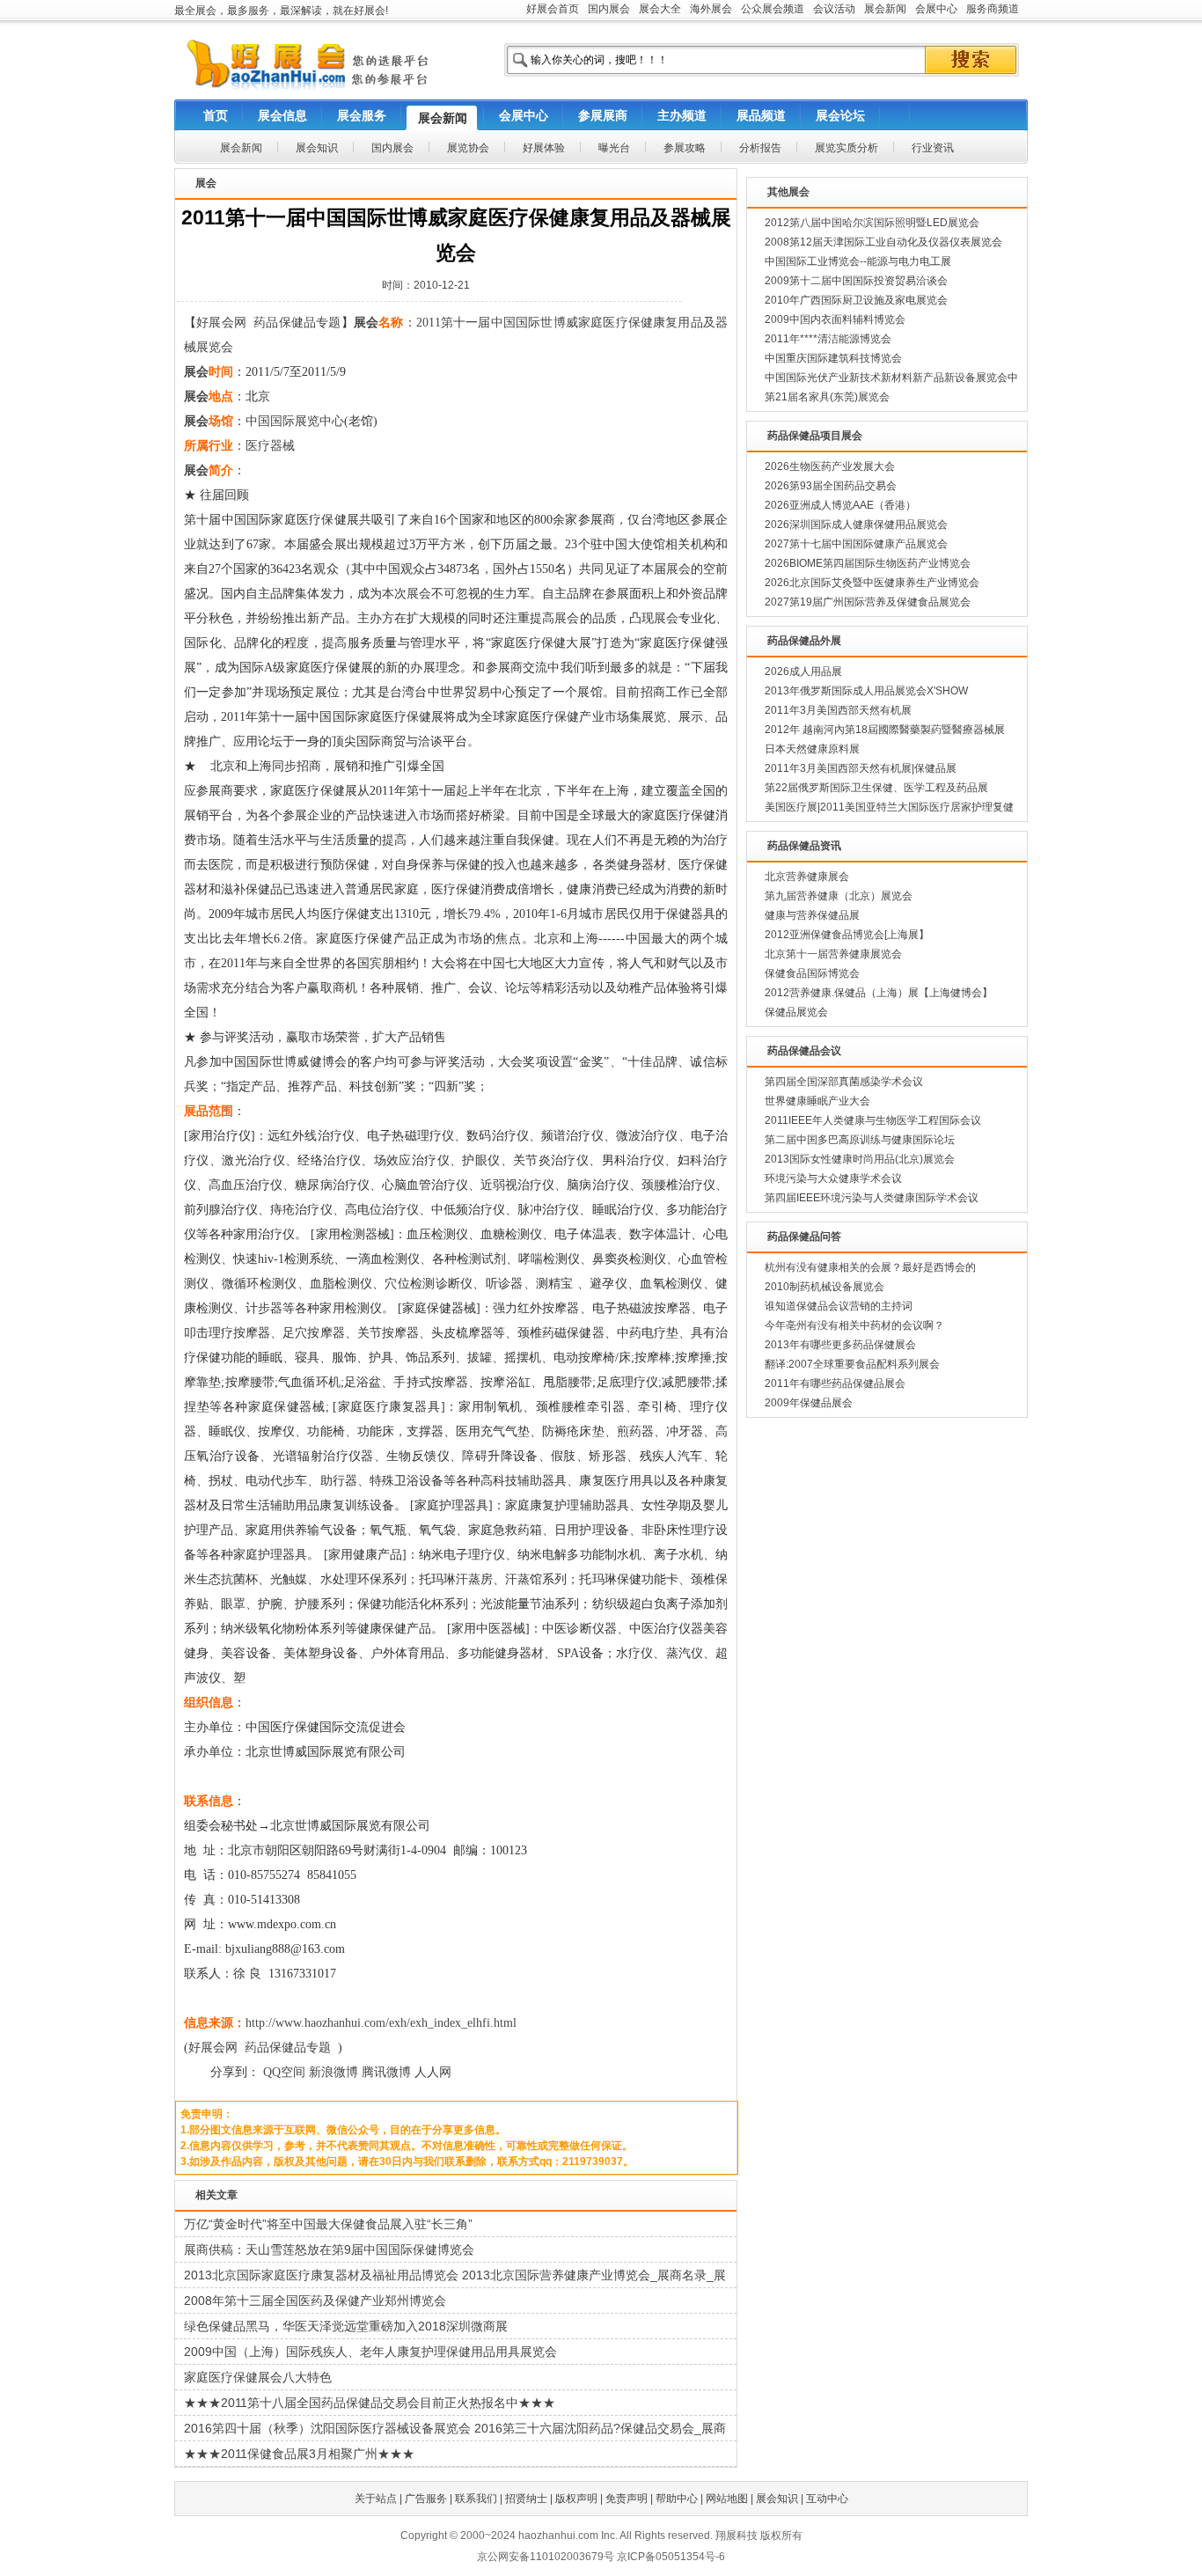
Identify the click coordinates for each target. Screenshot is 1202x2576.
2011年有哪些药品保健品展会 (835, 1383)
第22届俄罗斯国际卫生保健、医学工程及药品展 (876, 788)
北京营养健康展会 (807, 877)
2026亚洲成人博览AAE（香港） (840, 505)
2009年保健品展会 (809, 1403)
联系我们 (476, 2499)
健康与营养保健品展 (812, 915)
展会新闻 (885, 9)
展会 (366, 323)
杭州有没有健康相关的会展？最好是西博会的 (870, 1267)
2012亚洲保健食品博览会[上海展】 (847, 935)
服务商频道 (993, 9)
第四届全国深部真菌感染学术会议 (844, 1082)
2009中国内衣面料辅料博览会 (835, 319)
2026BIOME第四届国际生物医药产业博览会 (868, 563)
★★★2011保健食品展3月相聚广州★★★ (299, 2454)
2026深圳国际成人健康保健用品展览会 (856, 525)
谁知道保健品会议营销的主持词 (839, 1306)
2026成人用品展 (803, 672)
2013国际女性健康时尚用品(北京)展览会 (860, 1159)
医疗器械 (270, 446)
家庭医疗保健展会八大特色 (258, 2377)
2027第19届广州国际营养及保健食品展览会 (868, 602)
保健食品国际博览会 (812, 973)
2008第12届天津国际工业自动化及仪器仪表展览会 (883, 242)
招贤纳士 (526, 2499)
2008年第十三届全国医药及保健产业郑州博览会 (315, 2301)
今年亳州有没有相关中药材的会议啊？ (854, 1325)
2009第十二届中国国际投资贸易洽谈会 (856, 281)
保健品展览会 (796, 1012)
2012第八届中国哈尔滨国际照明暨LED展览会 (872, 223)
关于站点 (376, 2499)
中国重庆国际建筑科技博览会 (833, 358)
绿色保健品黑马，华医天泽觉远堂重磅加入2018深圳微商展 (346, 2326)
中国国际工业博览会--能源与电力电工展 (858, 261)
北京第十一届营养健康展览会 (833, 954)
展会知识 (777, 2499)
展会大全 (660, 9)
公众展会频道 (773, 9)
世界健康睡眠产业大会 (817, 1101)
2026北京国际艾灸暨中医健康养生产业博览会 (872, 583)
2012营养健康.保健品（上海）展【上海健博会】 (879, 993)
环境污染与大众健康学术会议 (833, 1178)
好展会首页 (553, 9)
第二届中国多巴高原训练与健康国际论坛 (860, 1140)
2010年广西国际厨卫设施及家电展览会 (856, 300)
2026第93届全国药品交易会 (831, 486)
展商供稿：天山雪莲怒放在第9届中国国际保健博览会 (329, 2249)
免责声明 (627, 2499)
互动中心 (827, 2499)
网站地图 (727, 2499)
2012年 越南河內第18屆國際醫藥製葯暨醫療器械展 (885, 730)
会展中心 (936, 9)
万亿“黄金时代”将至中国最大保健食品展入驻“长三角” (328, 2224)
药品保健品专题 (297, 323)
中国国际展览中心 (295, 421)
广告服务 (426, 2499)
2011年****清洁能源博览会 (828, 339)
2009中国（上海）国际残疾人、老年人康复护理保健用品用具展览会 (370, 2352)
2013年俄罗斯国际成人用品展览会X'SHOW (866, 691)
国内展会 (609, 9)
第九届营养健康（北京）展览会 (839, 896)
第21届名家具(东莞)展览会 (827, 397)
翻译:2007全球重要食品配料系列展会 (852, 1364)
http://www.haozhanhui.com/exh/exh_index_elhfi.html (381, 2023)
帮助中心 (677, 2499)
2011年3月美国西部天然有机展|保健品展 (861, 768)
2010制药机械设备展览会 (825, 1287)
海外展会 (711, 9)
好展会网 (221, 323)
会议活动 (834, 9)
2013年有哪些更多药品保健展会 (840, 1345)
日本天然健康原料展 (812, 749)
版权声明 (576, 2499)
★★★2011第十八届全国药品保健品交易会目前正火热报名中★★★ (370, 2403)
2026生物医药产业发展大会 (830, 466)
